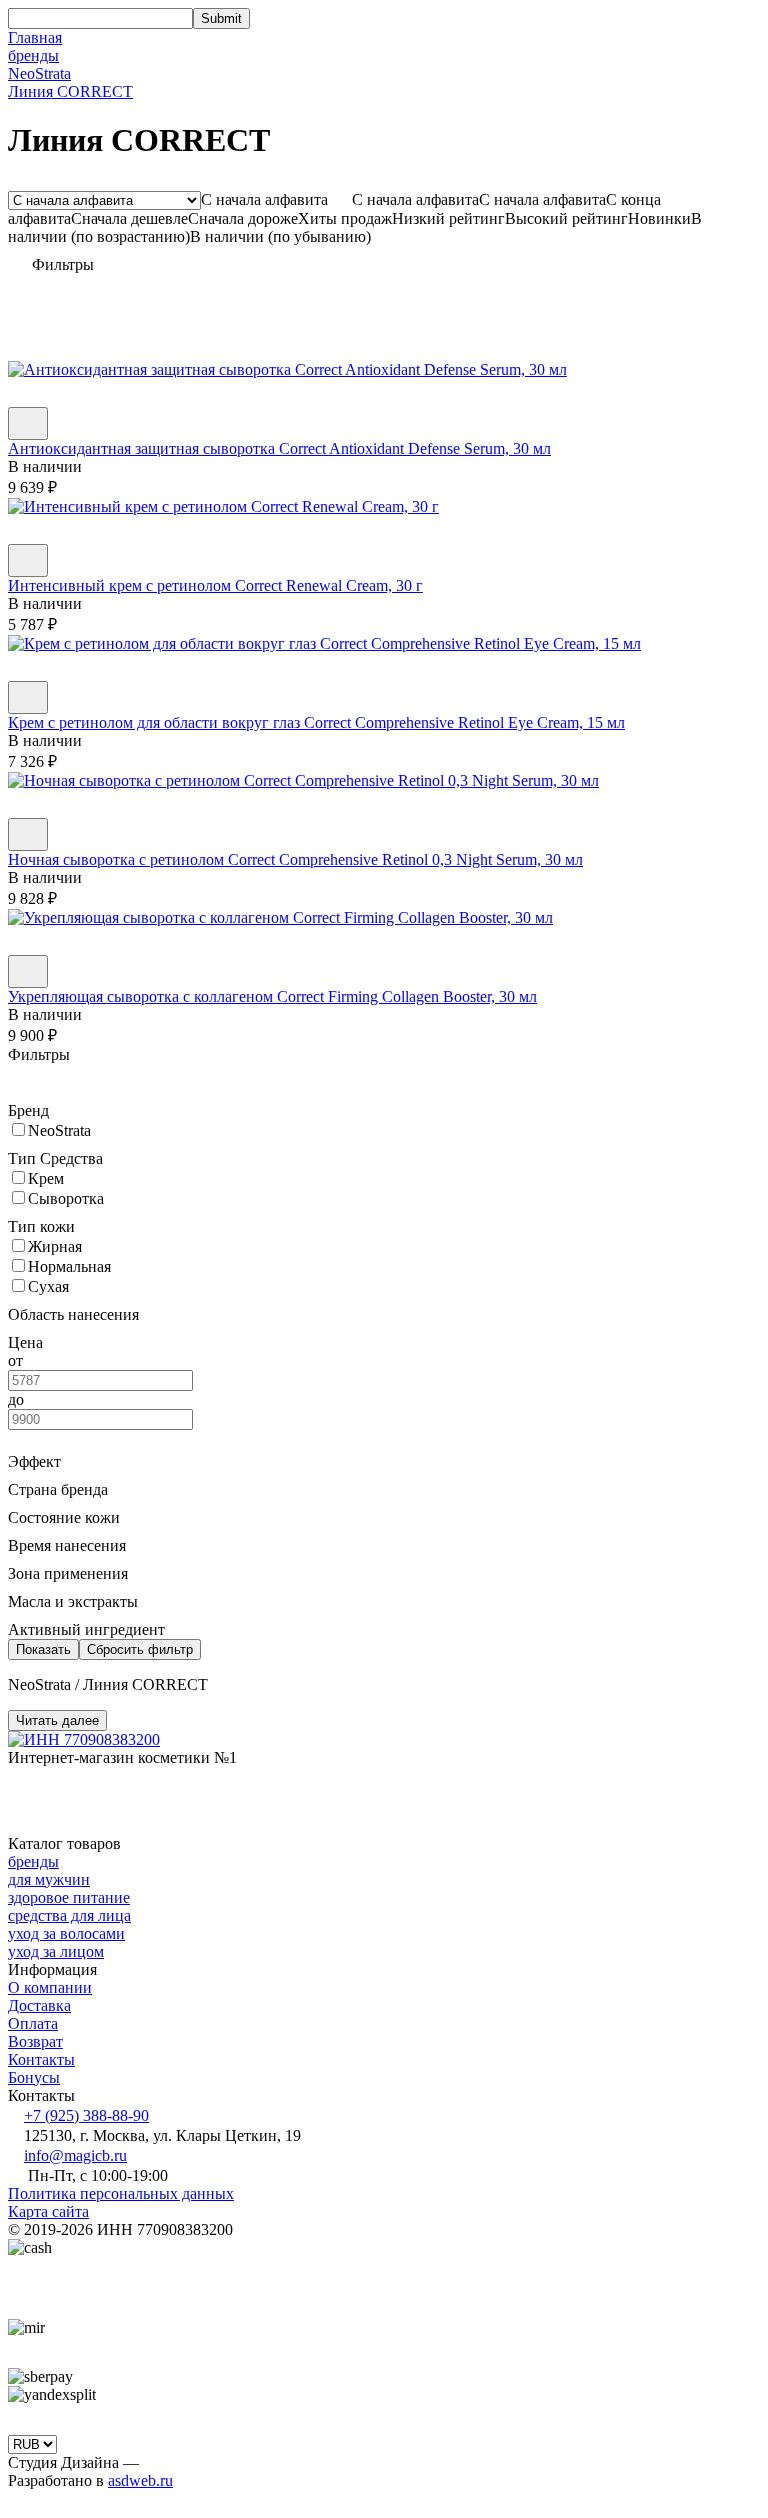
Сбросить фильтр (140, 1649)
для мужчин (49, 1879)
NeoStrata (39, 73)
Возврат (35, 2041)
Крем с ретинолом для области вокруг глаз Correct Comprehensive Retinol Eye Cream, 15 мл (316, 722)
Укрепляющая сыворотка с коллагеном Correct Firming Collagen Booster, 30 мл (272, 996)
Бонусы (34, 2077)
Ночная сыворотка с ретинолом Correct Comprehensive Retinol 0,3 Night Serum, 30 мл (295, 859)
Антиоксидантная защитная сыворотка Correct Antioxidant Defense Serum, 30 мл (279, 448)
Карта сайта (48, 2211)
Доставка (39, 2005)
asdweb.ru (140, 2480)
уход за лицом (56, 1951)
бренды (33, 55)
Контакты (41, 2059)
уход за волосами (66, 1933)
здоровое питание (69, 1897)
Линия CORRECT (70, 91)
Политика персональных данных (121, 2193)
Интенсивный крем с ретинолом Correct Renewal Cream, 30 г (215, 585)
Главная (35, 37)
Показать (43, 1649)
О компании (50, 1987)
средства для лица (69, 1915)
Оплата (33, 2023)
